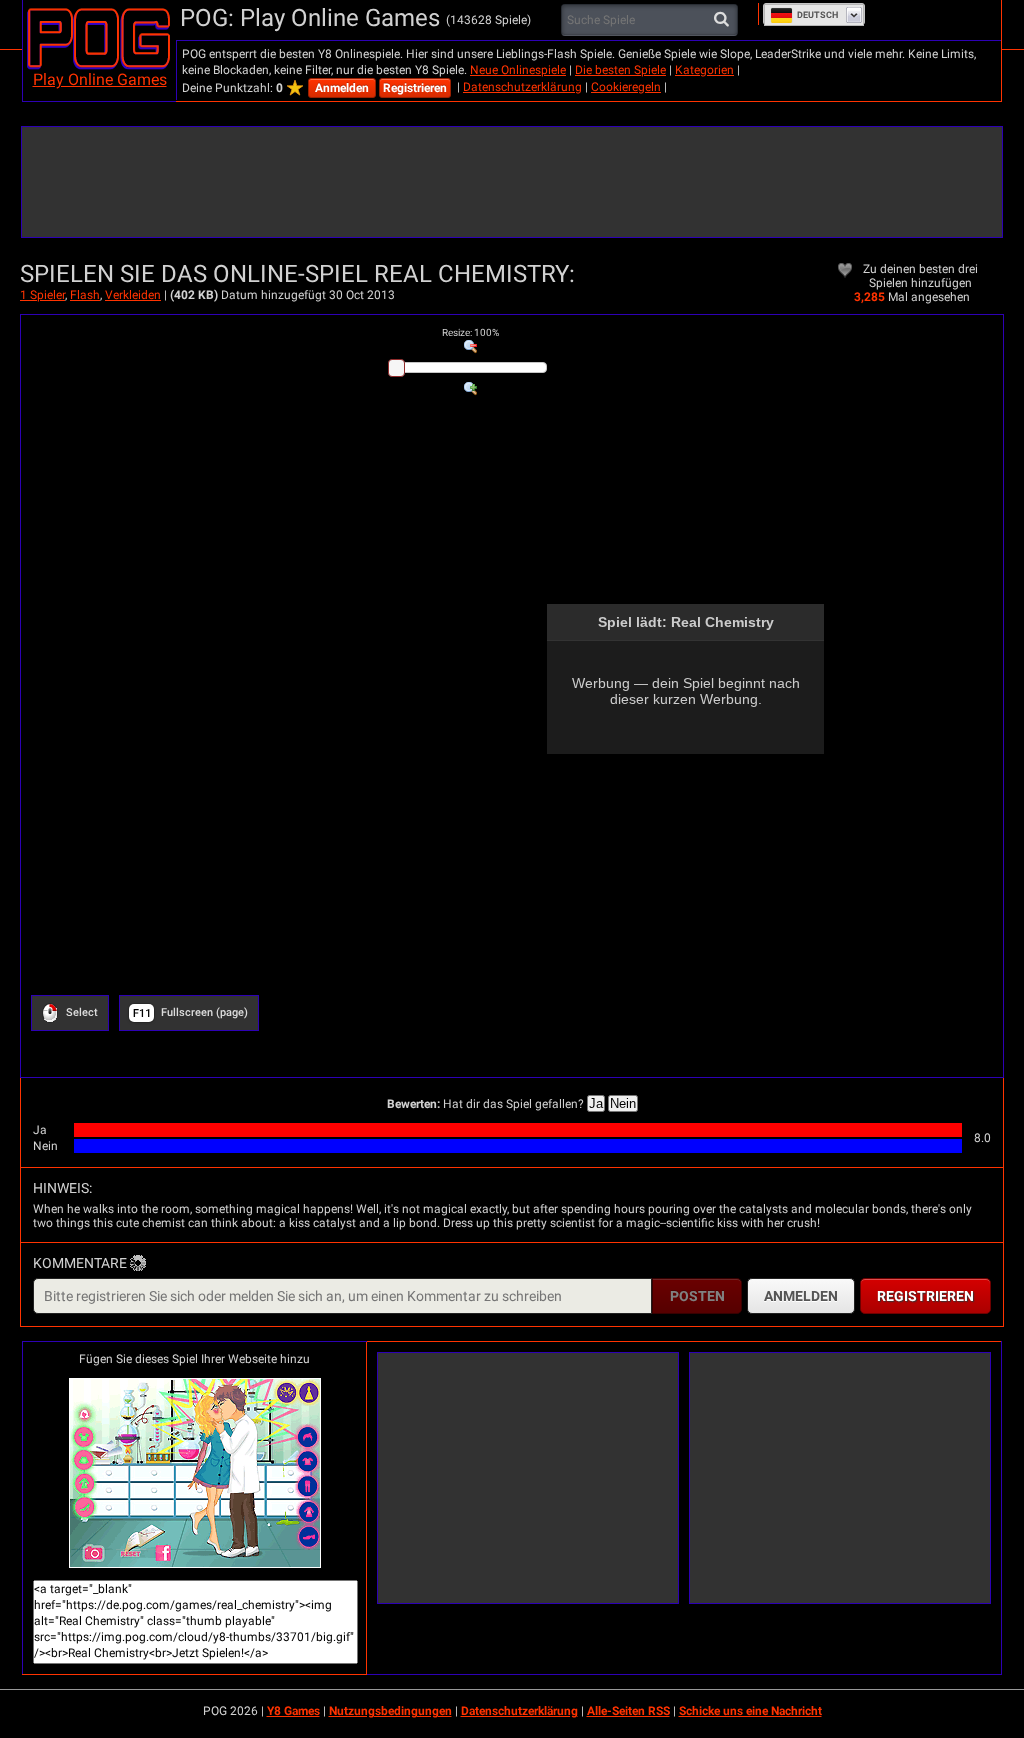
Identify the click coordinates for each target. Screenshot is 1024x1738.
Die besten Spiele (620, 70)
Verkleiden (133, 295)
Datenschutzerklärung (522, 87)
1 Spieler (42, 295)
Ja (596, 1103)
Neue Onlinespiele (518, 70)
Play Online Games (100, 79)
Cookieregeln (626, 87)
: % (470, 332)
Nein (623, 1103)
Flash (85, 295)
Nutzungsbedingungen (390, 1711)
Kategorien (704, 70)
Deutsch (817, 15)
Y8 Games (293, 1711)
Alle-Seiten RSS (628, 1711)
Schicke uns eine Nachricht (750, 1711)
